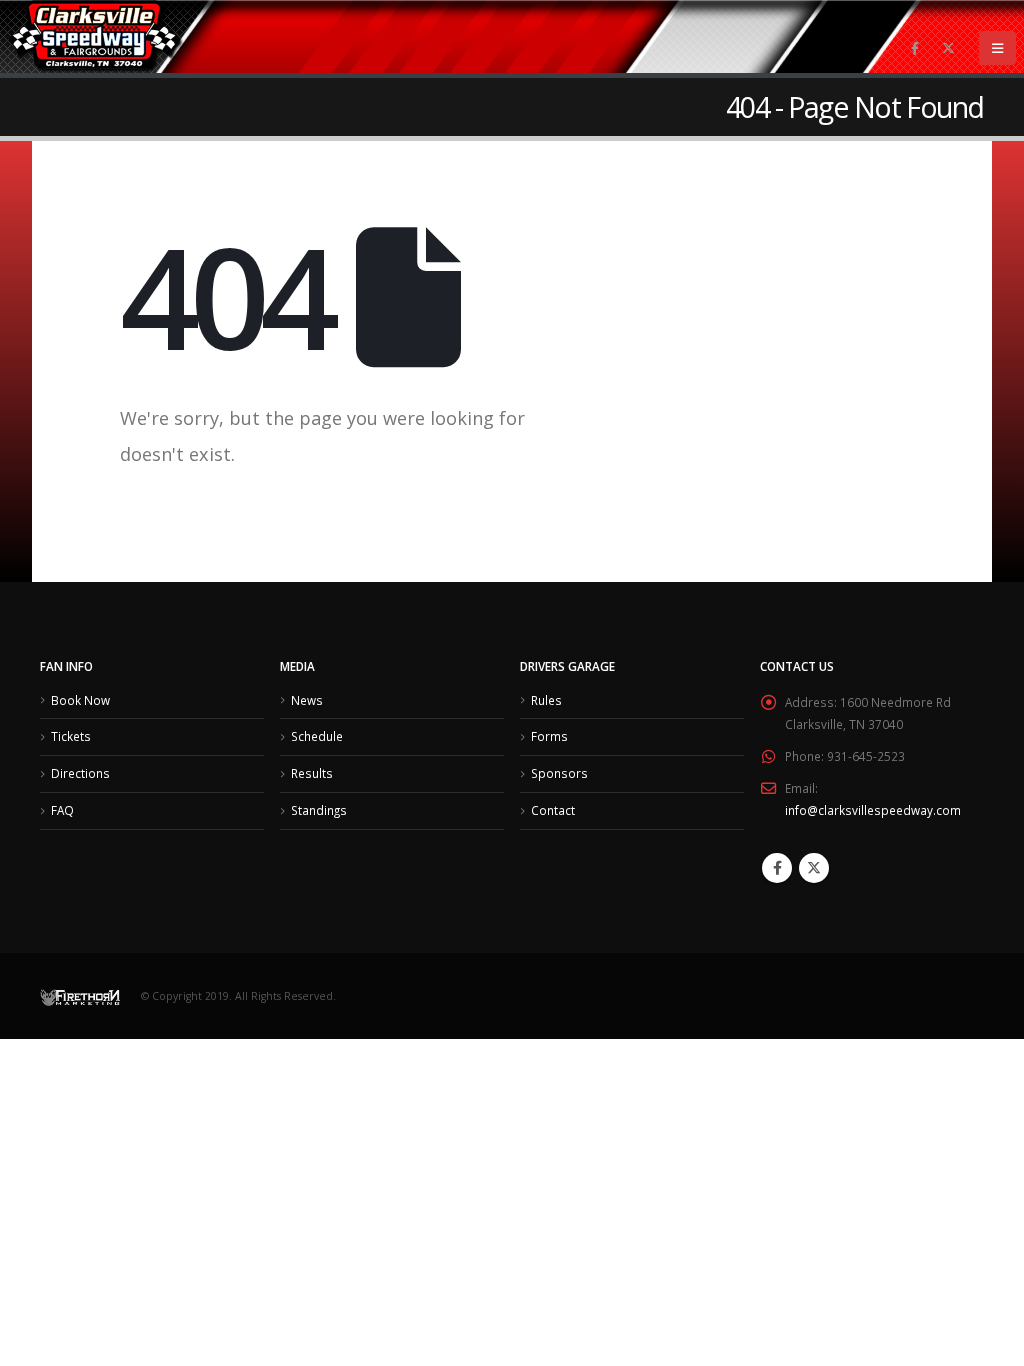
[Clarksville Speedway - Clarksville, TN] (95, 36)
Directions (80, 773)
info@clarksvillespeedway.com (873, 810)
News (307, 700)
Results (312, 773)
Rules (546, 700)
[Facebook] (915, 48)
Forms (549, 736)
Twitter (814, 868)
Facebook (777, 868)
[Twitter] (948, 48)
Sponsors (559, 773)
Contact (553, 810)
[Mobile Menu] (997, 48)
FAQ (62, 810)
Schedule (317, 736)
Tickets (71, 736)
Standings (319, 810)
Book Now (80, 700)
